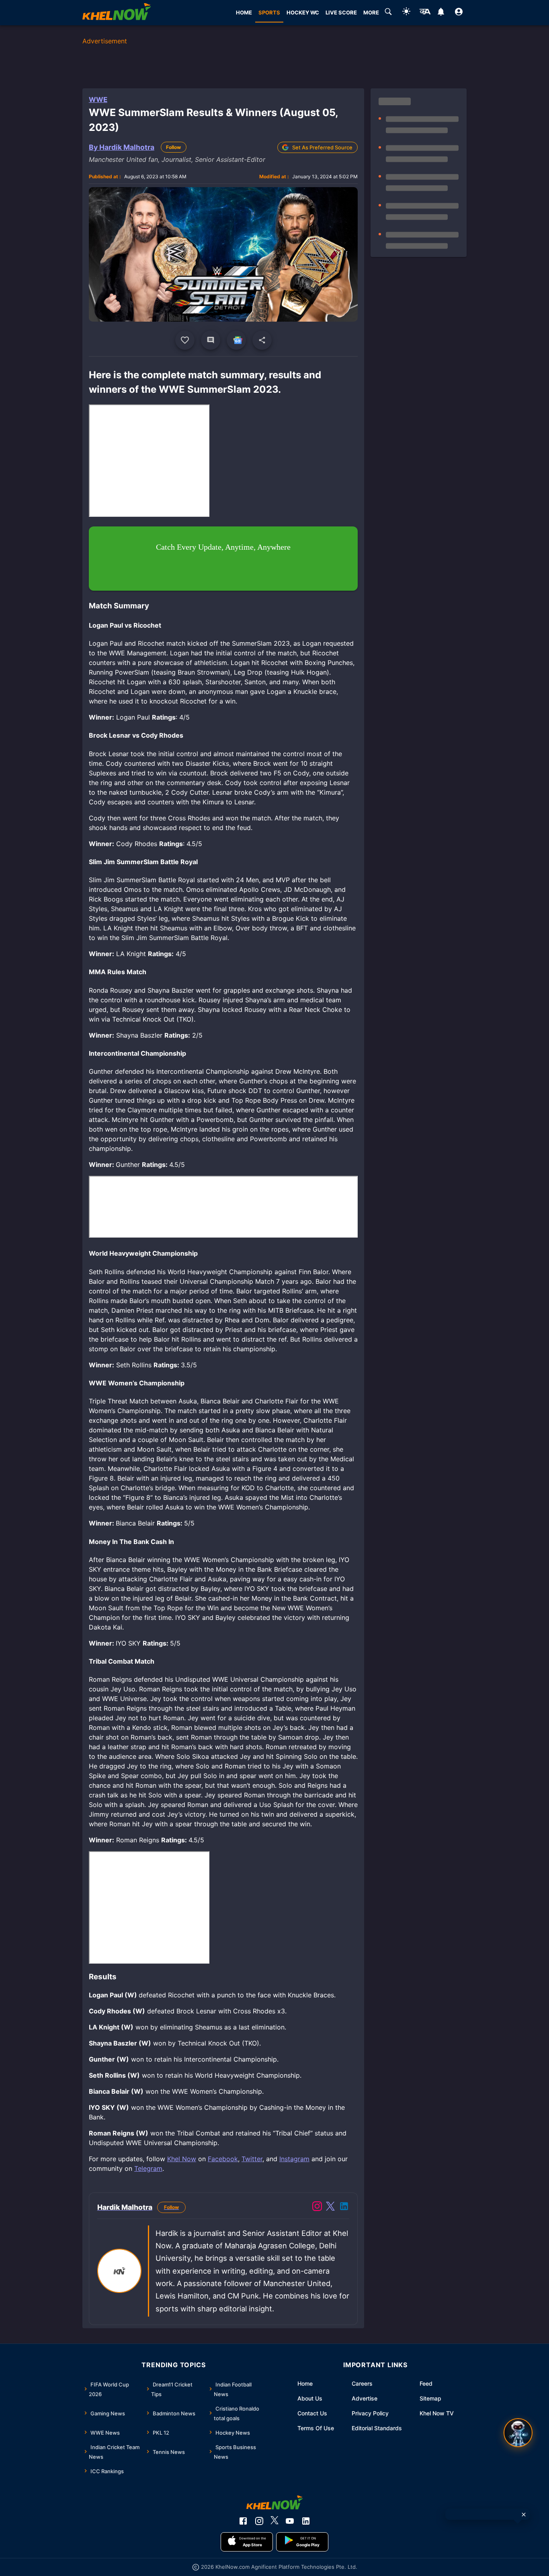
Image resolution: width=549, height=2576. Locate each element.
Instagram (294, 2159)
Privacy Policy (370, 2413)
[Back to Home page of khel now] (117, 13)
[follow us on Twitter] (274, 2521)
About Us (310, 2398)
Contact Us (312, 2413)
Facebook (223, 2159)
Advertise (365, 2398)
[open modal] (518, 2433)
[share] (262, 340)
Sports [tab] (269, 12)
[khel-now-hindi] (425, 13)
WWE (98, 100)
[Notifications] (441, 13)
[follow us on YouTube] (290, 2521)
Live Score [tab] (341, 12)
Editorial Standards (377, 2428)
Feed (426, 2383)
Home (305, 2383)
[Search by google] (388, 13)
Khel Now (182, 2159)
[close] (524, 2515)
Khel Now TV (437, 2413)
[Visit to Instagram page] (317, 2207)
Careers (362, 2383)
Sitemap (430, 2398)
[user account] (459, 13)
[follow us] (236, 340)
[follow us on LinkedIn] (306, 2521)
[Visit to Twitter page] (330, 2207)
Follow (173, 147)
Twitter (252, 2159)
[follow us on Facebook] (243, 2521)
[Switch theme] (406, 13)
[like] (185, 340)
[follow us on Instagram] (259, 2521)
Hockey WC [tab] (303, 12)
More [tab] (371, 12)
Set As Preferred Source (322, 147)
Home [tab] (244, 12)
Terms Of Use (316, 2428)
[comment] (211, 340)
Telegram (148, 2168)
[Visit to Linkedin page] (344, 2207)
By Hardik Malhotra (122, 147)
